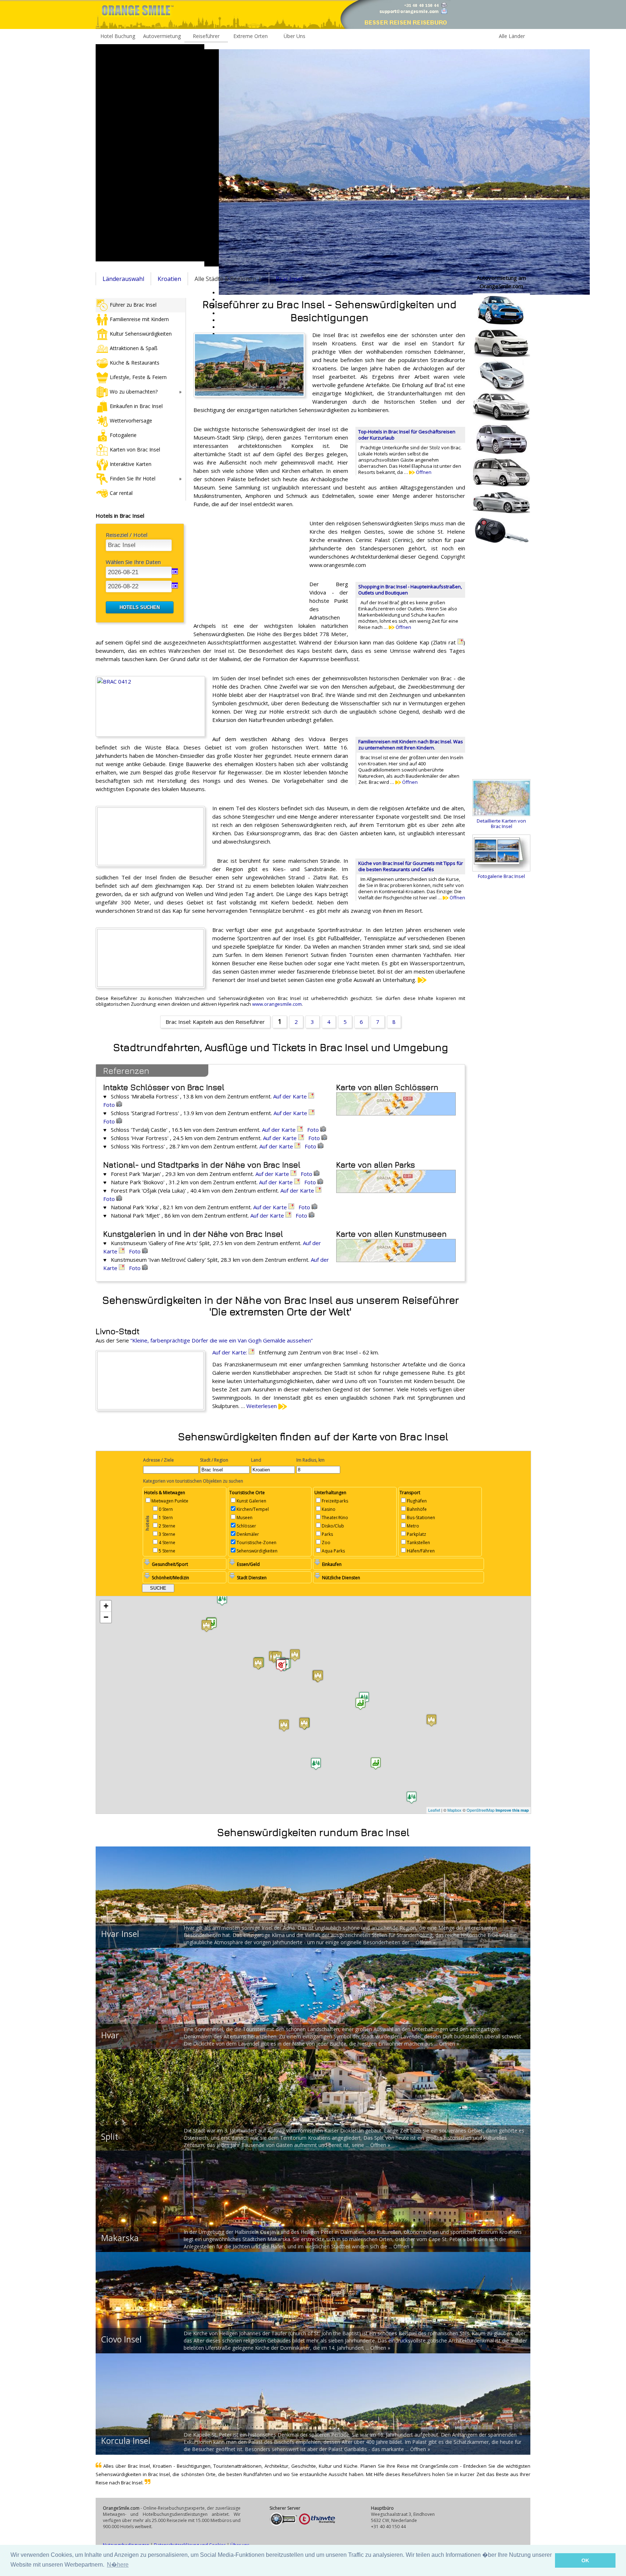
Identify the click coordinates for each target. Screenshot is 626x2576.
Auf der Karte (291, 1096)
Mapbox (454, 1810)
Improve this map (512, 1810)
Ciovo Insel (121, 2339)
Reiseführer (206, 36)
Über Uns (295, 36)
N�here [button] (118, 2565)
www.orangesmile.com (277, 1004)
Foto (110, 1105)
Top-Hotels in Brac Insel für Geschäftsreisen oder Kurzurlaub (407, 435)
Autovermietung (162, 36)
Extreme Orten (251, 36)
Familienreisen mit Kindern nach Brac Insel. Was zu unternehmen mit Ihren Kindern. (411, 745)
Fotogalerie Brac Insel (501, 876)
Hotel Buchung (118, 36)
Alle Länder (512, 36)
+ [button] (106, 1606)
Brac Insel (289, 279)
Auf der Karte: (230, 1352)
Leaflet (434, 1810)
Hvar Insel (120, 1934)
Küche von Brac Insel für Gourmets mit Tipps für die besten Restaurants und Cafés (411, 866)
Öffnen (423, 472)
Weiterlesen (262, 1406)
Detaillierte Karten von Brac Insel (501, 823)
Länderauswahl (123, 279)
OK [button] (585, 2560)
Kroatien (169, 279)
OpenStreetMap (481, 1810)
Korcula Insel (126, 2441)
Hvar (110, 2035)
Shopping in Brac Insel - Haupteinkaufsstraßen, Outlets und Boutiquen (410, 590)
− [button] (106, 1617)
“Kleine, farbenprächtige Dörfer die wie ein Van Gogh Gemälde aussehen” (222, 1340)
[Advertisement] (150, 153)
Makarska (120, 2238)
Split (110, 2136)
